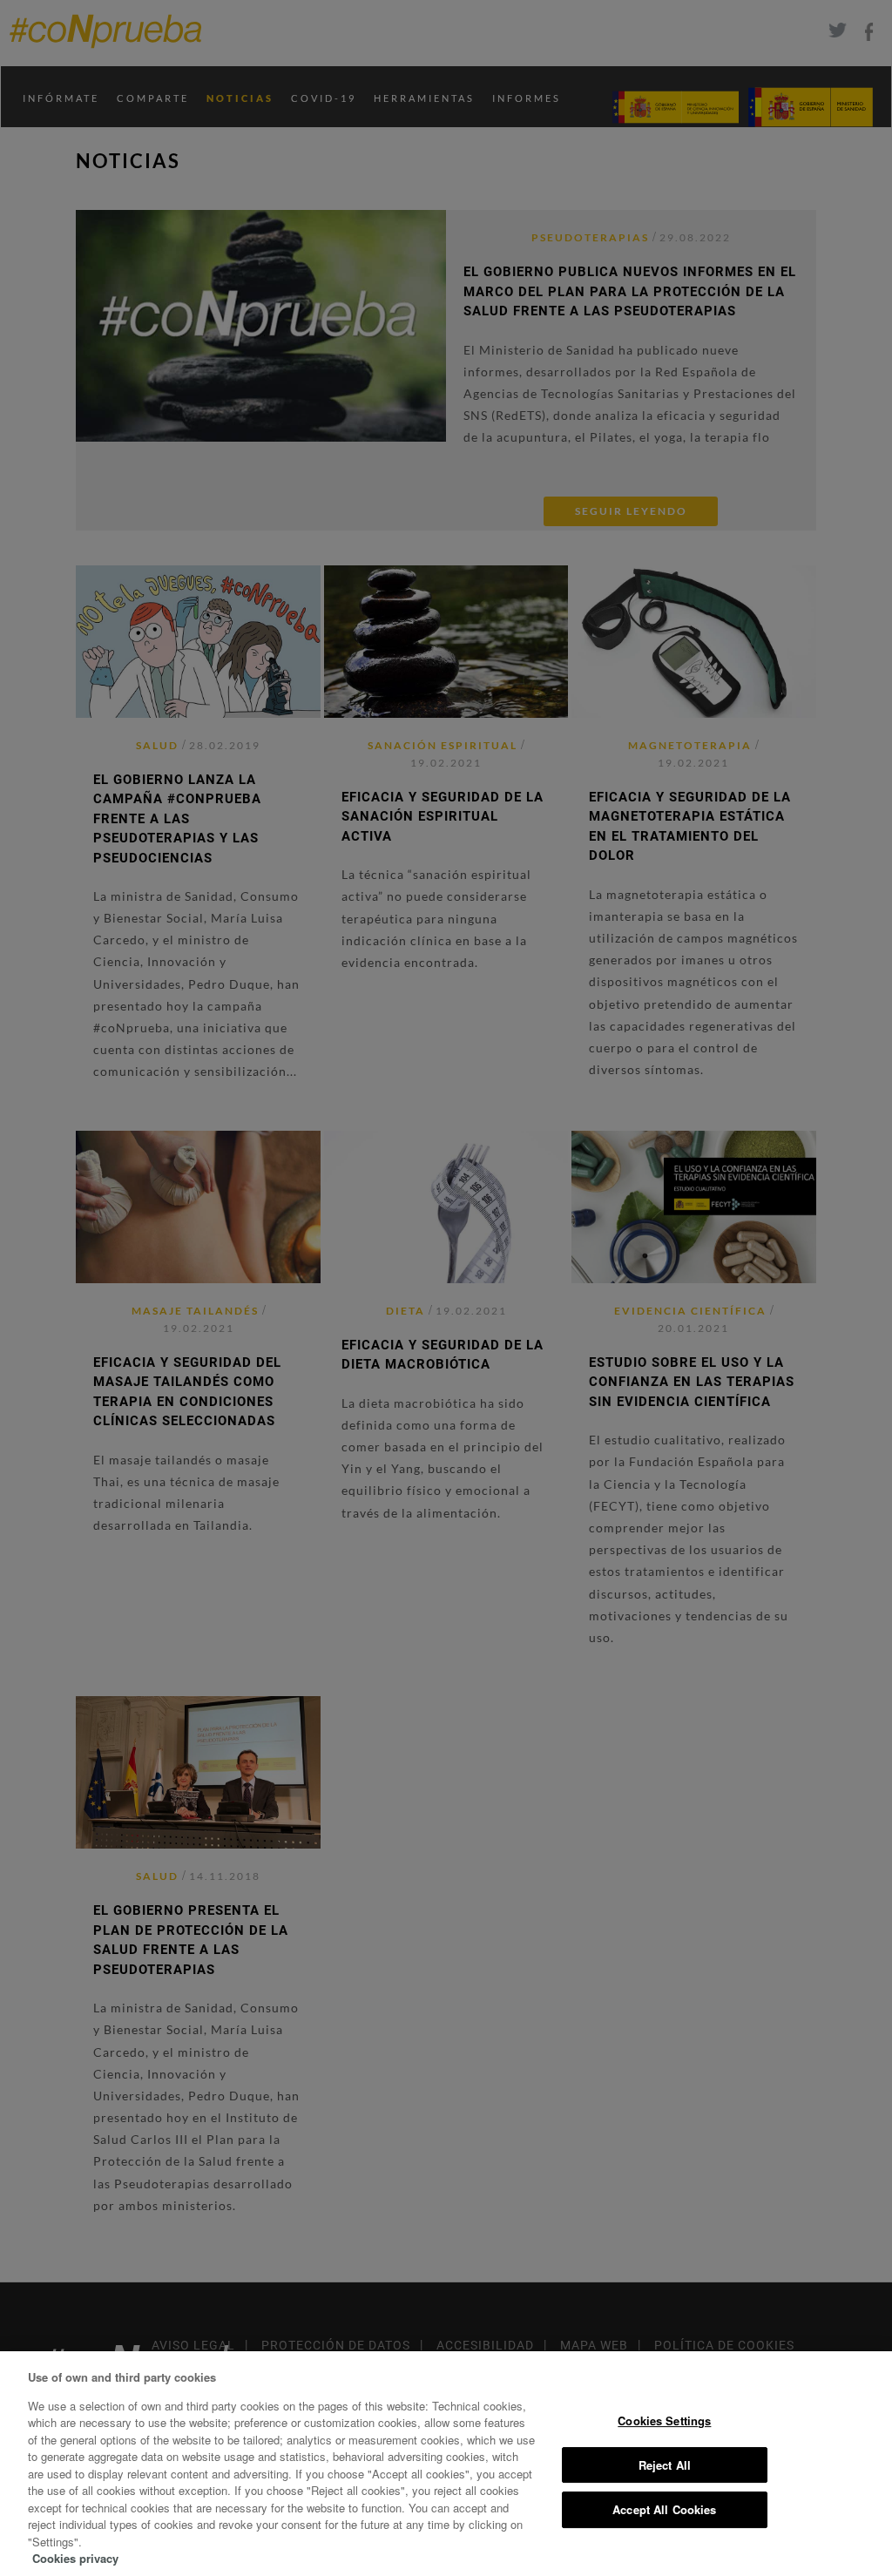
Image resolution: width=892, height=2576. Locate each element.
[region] (446, 2464)
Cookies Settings (664, 2420)
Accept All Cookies (664, 2509)
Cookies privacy (75, 2558)
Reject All (665, 2465)
